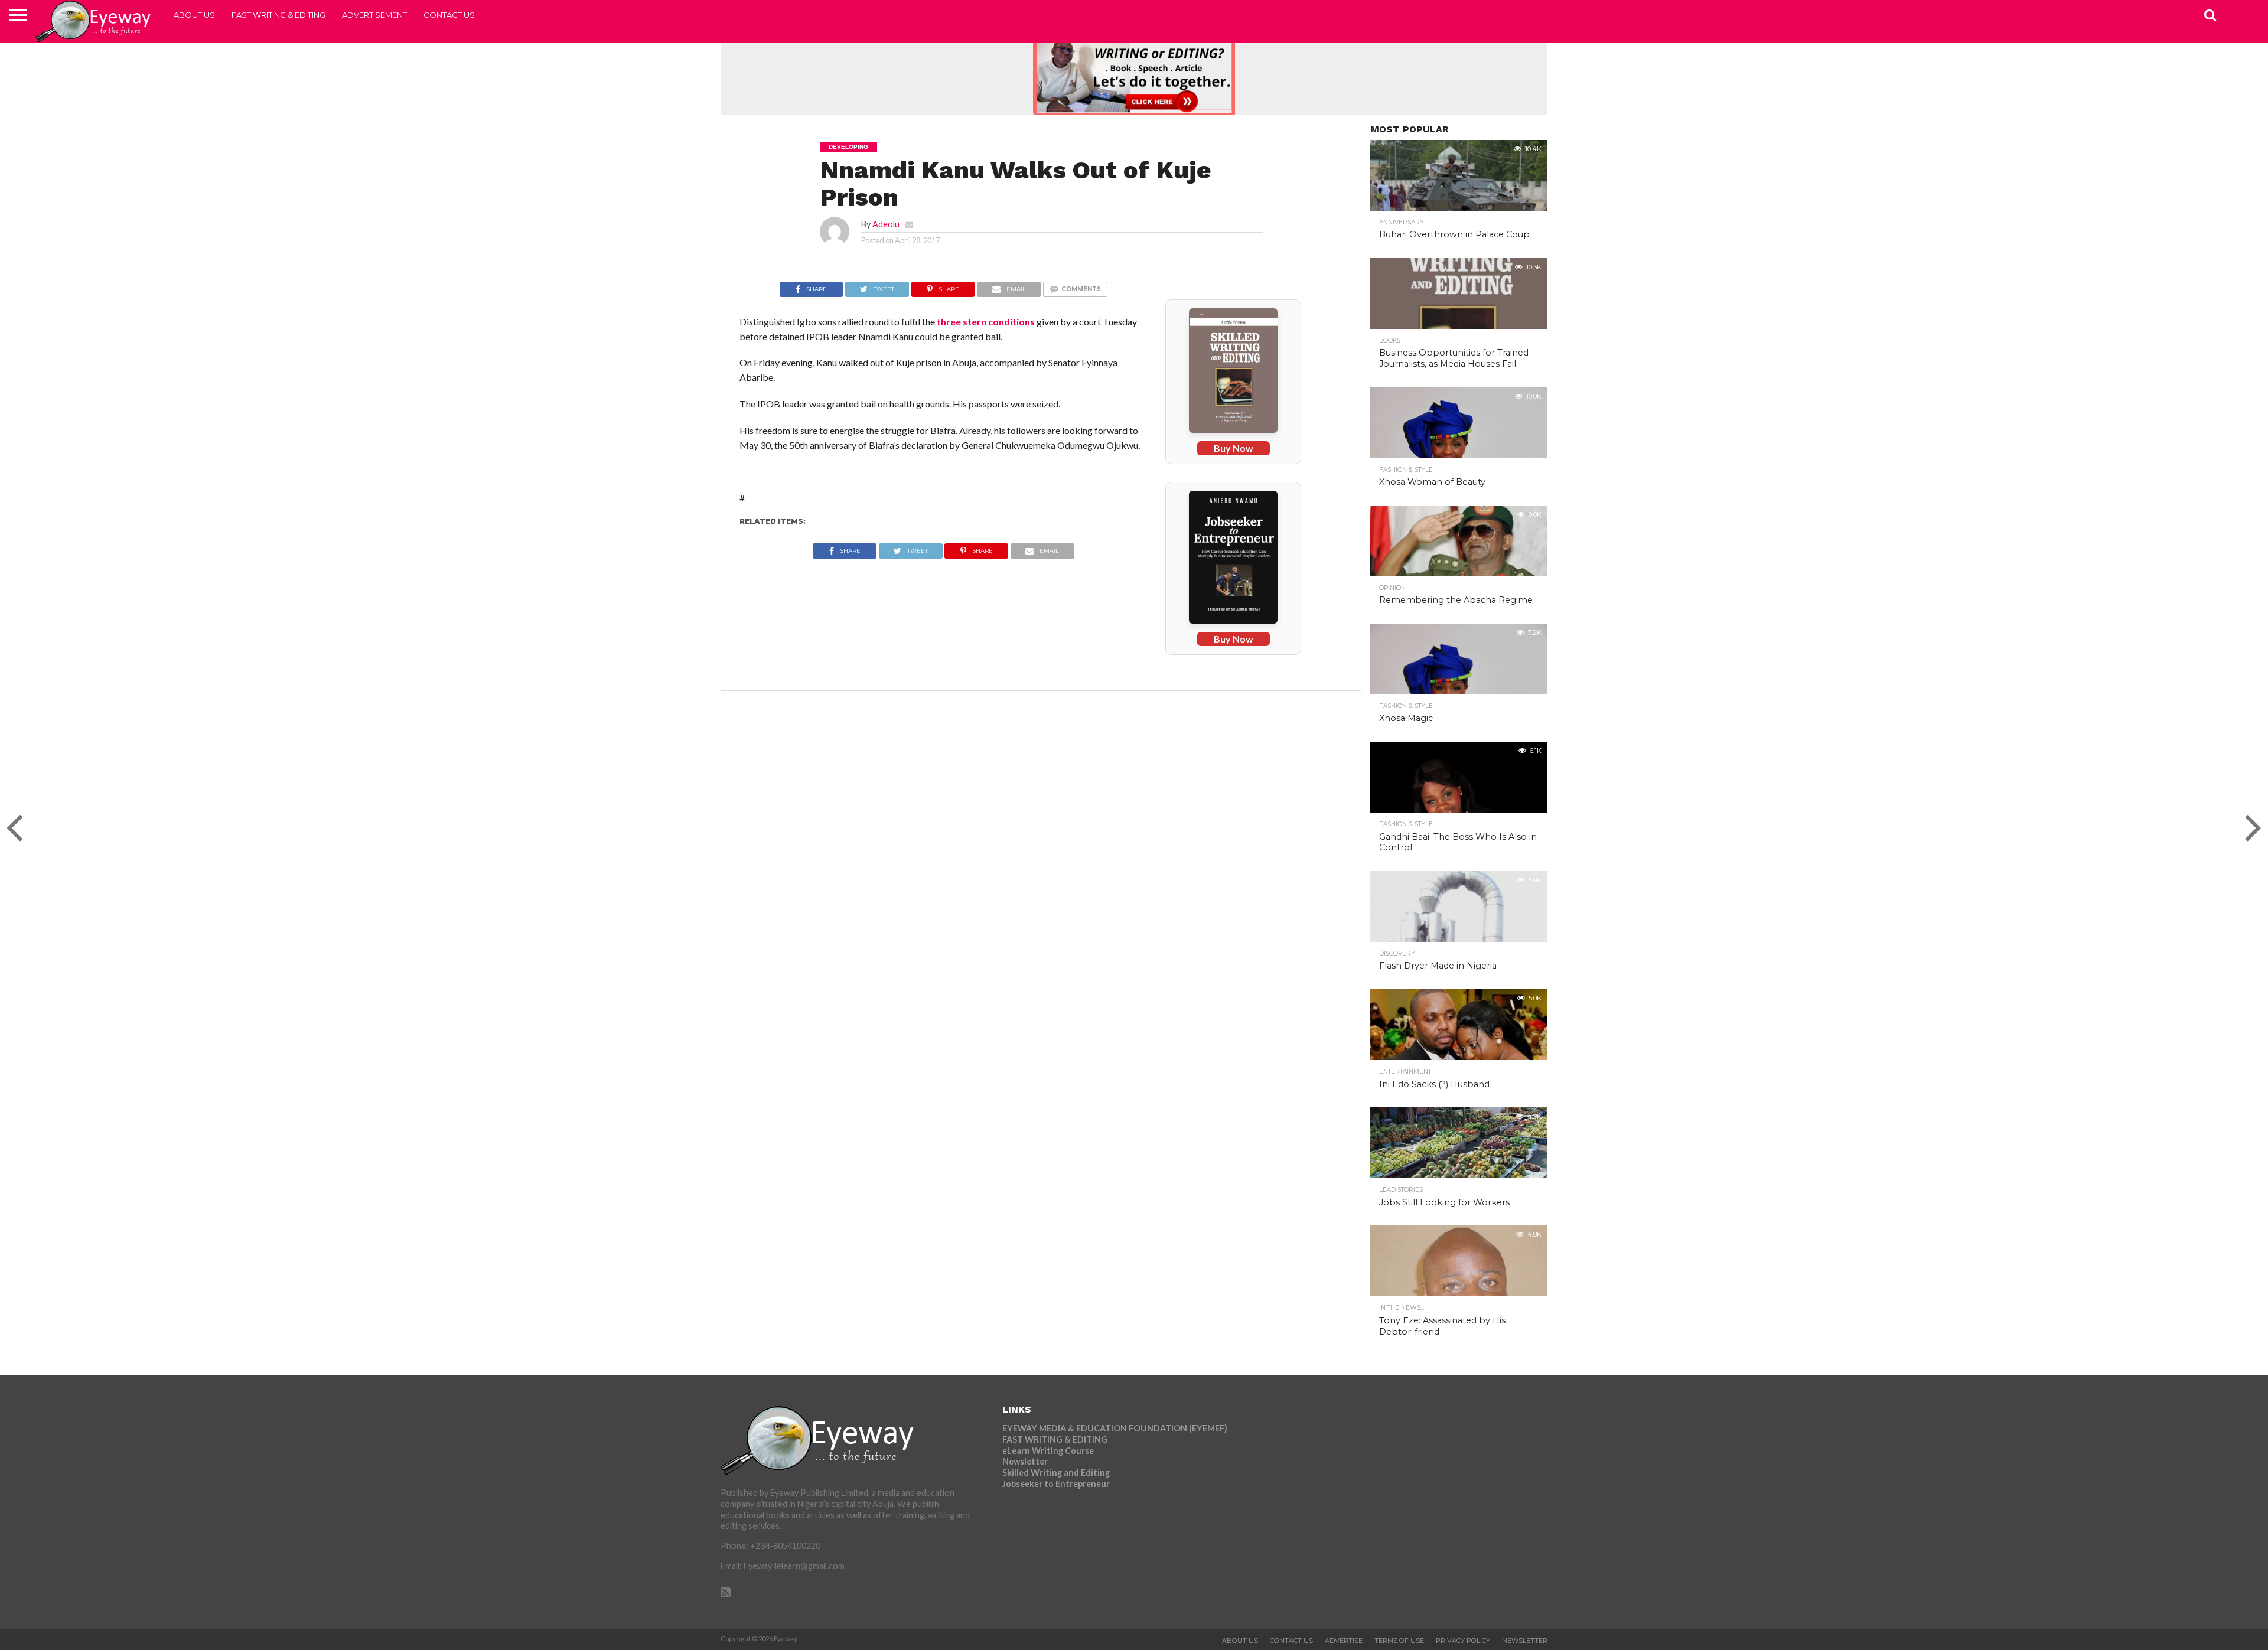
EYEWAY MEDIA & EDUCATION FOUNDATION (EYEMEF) (1115, 1428)
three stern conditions (986, 322)
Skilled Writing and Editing (1056, 1473)
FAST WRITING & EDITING (278, 15)
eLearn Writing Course (1048, 1451)
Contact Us (449, 15)
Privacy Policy (1463, 1641)
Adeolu (886, 224)
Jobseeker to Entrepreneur (1056, 1484)
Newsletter (1025, 1461)
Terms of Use (1399, 1641)
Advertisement (374, 15)
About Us (194, 15)
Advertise (1344, 1641)
